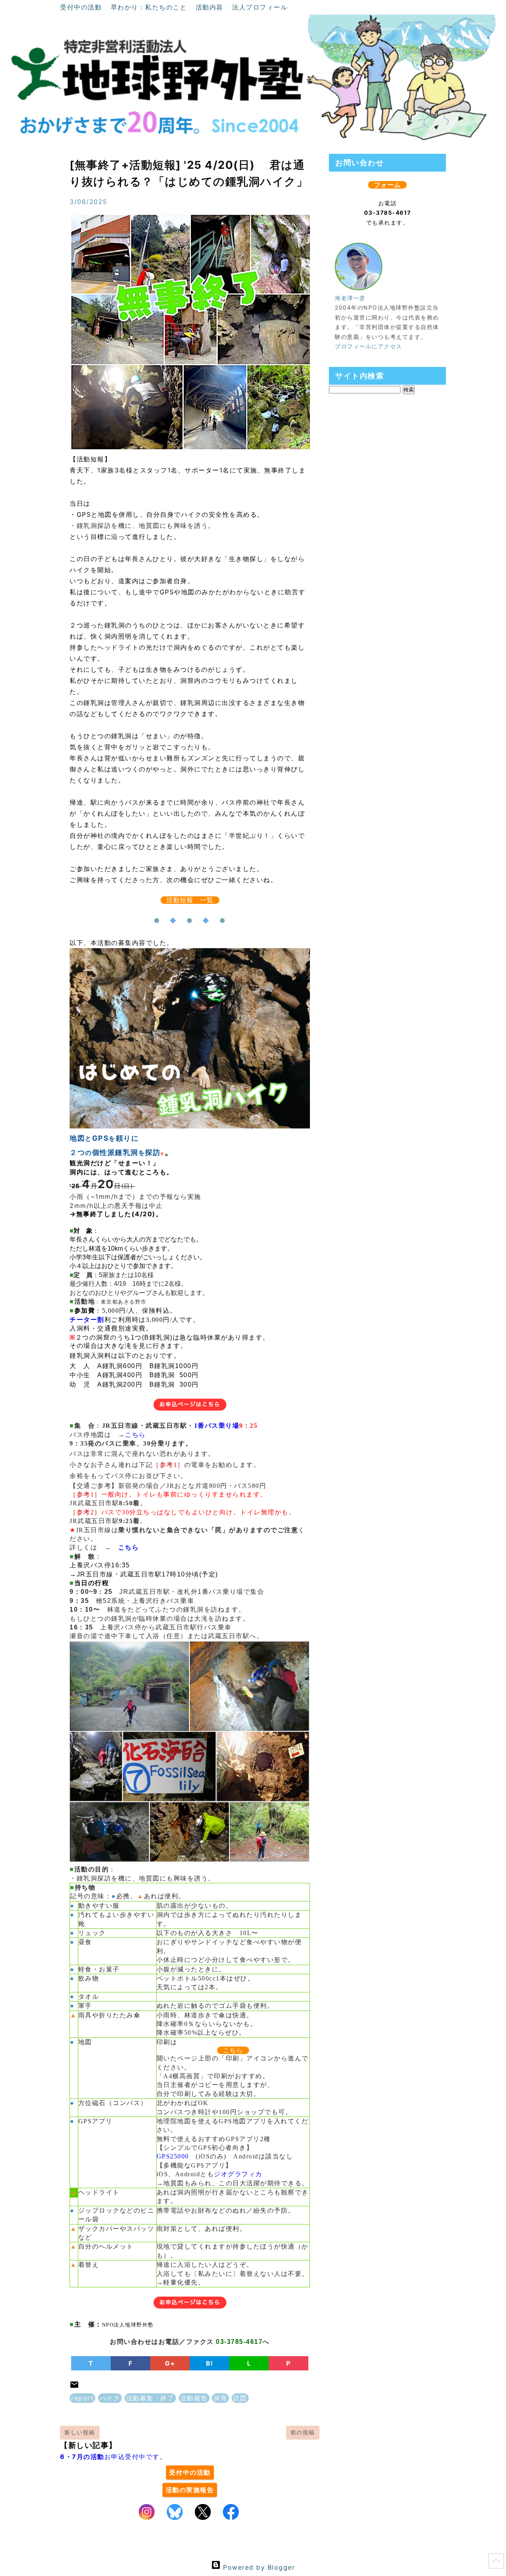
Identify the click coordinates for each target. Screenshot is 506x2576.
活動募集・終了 (150, 2398)
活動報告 (194, 2398)
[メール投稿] (74, 2387)
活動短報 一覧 (190, 900)
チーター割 (87, 1320)
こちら (135, 1435)
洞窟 (220, 2398)
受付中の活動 (82, 7)
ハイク (110, 2398)
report (82, 2398)
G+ (170, 2363)
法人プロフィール (260, 7)
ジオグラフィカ (238, 2174)
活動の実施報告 (190, 2490)
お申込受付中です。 (113, 2457)
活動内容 (211, 7)
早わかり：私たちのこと (150, 7)
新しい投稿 (80, 2432)
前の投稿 (303, 2432)
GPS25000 (173, 2156)
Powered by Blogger (258, 2567)
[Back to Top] (496, 2563)
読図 (240, 2398)
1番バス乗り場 (217, 1426)
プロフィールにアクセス (369, 346)
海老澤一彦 (350, 298)
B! (210, 2363)
